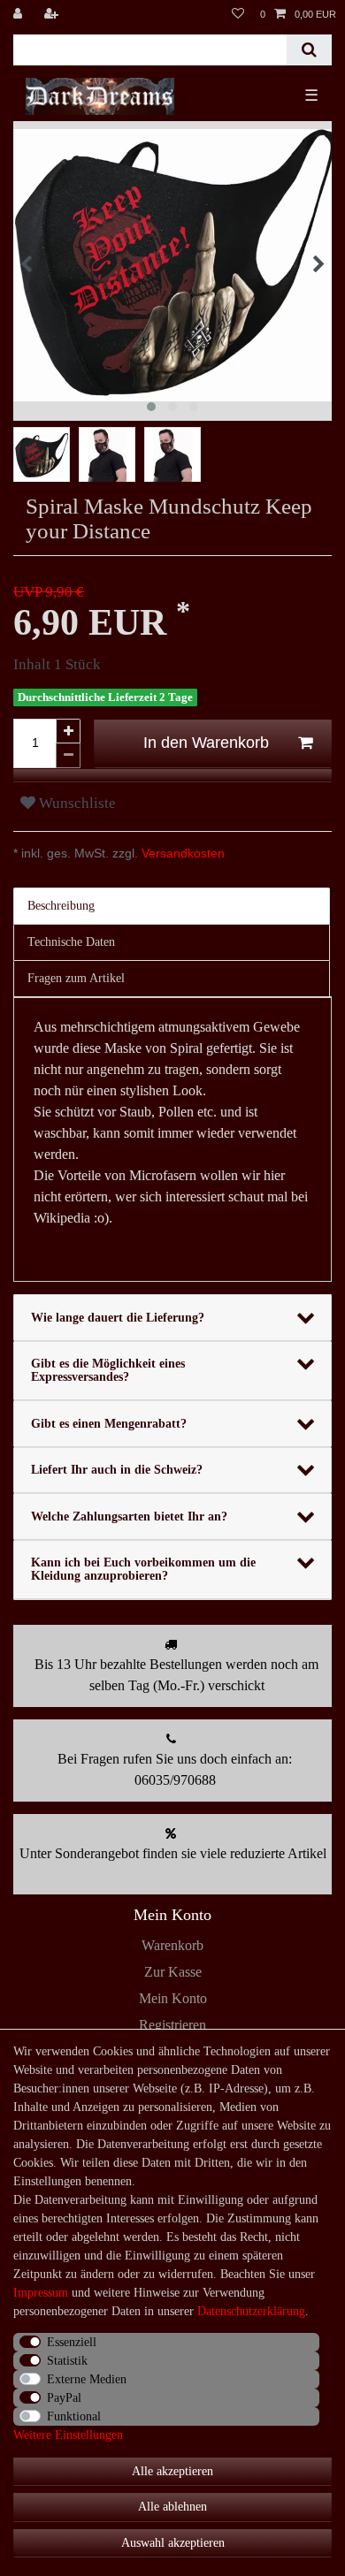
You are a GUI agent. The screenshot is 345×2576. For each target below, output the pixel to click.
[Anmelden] (19, 14)
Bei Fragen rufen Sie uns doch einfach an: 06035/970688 (175, 1769)
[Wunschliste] (238, 14)
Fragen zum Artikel (76, 978)
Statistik (67, 2361)
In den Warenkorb (206, 743)
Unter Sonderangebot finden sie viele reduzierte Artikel (173, 1853)
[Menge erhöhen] (68, 731)
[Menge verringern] (68, 756)
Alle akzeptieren (172, 2471)
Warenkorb (172, 1945)
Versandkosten (181, 853)
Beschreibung (61, 906)
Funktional (74, 2416)
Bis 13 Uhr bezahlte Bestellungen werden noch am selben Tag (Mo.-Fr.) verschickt (176, 1675)
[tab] (172, 906)
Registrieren (172, 2025)
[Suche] (309, 50)
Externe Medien (87, 2379)
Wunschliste (76, 803)
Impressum (41, 2293)
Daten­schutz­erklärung (251, 2311)
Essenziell (72, 2342)
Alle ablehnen (172, 2507)
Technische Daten (71, 942)
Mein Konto (173, 1998)
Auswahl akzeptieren (173, 2543)
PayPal (64, 2398)
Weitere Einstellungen (68, 2435)
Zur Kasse (173, 1972)
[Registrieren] (53, 14)
